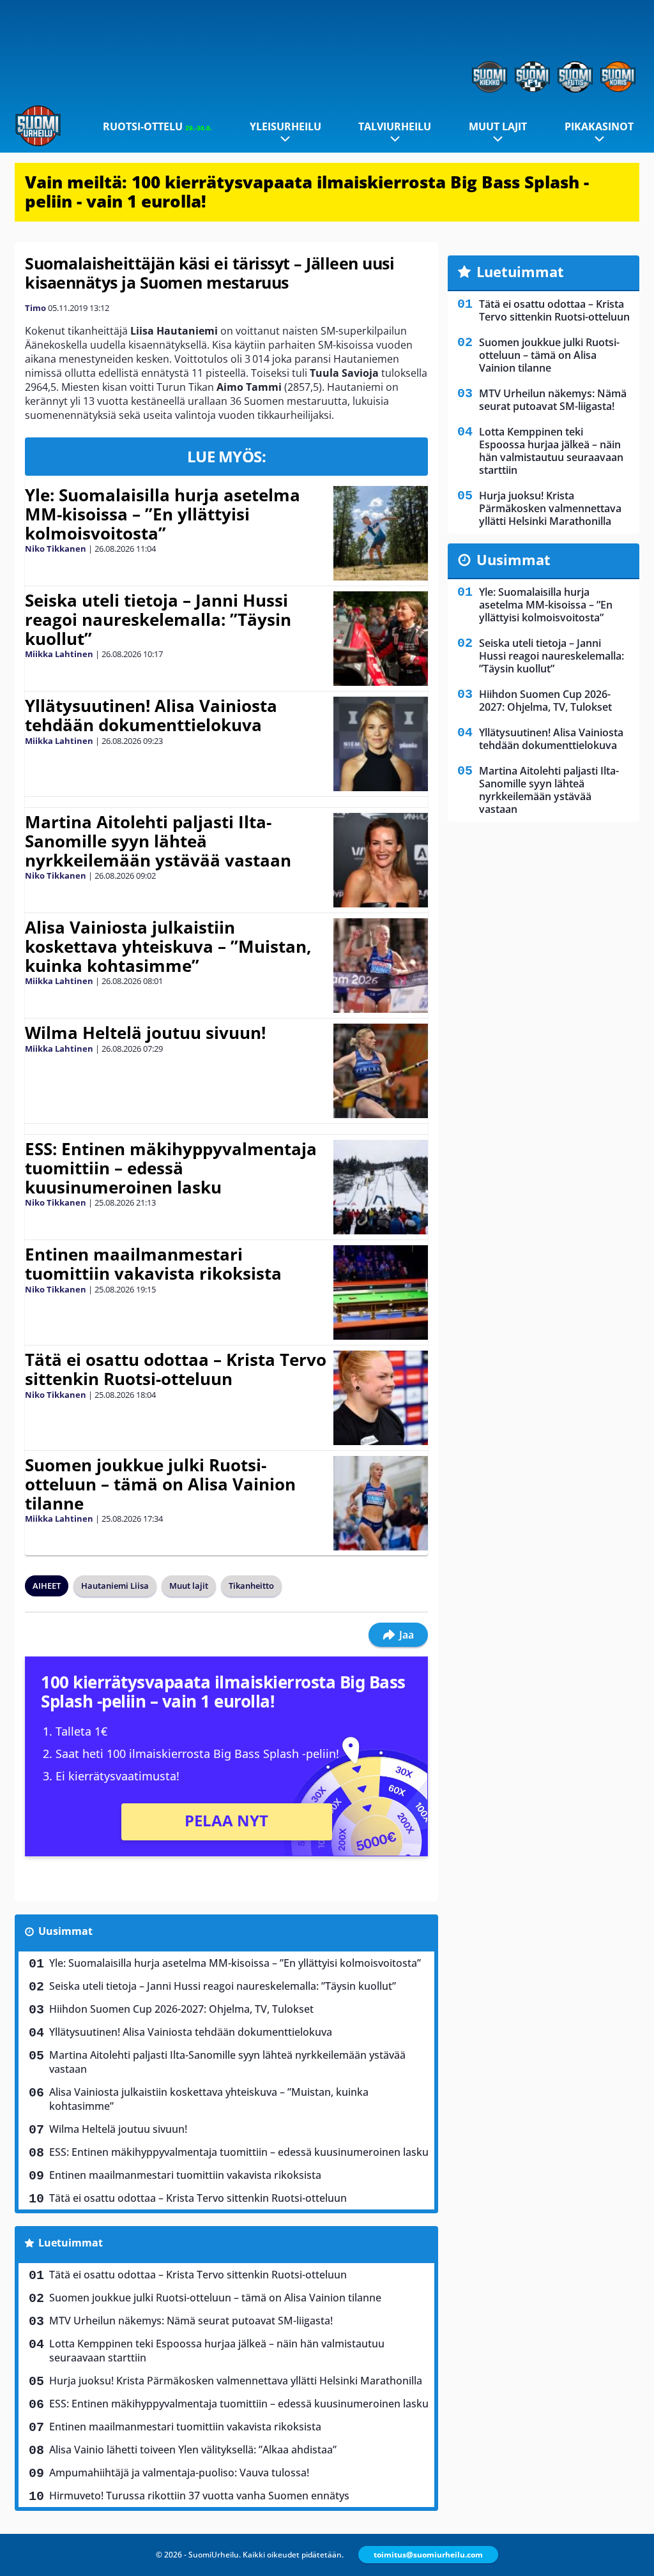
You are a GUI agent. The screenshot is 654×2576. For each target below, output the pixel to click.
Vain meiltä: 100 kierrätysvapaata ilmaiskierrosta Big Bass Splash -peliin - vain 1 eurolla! (307, 192)
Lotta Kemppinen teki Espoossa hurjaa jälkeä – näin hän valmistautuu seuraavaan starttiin (217, 2351)
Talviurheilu (395, 126)
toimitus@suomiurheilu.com (428, 2555)
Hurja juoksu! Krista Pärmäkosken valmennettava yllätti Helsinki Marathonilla (236, 2381)
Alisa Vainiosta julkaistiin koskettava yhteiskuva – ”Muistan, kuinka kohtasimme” (168, 946)
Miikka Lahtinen (59, 654)
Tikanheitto (251, 1586)
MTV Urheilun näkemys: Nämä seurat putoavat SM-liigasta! (191, 2321)
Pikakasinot (599, 126)
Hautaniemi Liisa (115, 1586)
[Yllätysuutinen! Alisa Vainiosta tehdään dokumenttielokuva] (380, 744)
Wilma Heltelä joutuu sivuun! (145, 1033)
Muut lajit (498, 126)
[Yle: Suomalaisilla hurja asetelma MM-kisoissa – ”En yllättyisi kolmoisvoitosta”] (380, 533)
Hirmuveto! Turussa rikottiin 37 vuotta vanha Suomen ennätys (199, 2496)
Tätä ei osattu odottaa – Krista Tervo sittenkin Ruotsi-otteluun (176, 1369)
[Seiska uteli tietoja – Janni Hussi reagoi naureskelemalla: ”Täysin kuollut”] (380, 639)
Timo (35, 308)
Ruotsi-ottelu (157, 126)
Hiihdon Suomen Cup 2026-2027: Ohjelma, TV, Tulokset (181, 2009)
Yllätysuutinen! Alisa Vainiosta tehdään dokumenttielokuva (151, 715)
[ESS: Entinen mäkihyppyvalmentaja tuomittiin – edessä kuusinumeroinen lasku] (380, 1187)
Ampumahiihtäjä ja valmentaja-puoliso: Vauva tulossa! (179, 2473)
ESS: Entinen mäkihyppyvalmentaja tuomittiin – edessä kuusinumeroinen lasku (171, 1168)
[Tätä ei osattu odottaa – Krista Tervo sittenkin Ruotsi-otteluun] (380, 1398)
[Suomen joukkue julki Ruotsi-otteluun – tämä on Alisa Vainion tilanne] (380, 1503)
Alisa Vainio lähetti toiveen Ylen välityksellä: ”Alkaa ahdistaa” (193, 2450)
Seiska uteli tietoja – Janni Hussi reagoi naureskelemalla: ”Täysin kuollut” (158, 619)
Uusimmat (65, 1931)
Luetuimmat (71, 2243)
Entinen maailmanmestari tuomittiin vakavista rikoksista (153, 1264)
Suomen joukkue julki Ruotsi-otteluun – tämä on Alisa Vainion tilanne (160, 1484)
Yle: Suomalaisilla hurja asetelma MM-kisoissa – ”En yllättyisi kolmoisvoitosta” (163, 514)
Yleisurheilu (285, 126)
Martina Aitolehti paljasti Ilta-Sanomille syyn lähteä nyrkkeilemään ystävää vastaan (158, 841)
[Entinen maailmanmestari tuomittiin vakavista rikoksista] (380, 1292)
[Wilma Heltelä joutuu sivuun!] (380, 1071)
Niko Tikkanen (56, 549)
